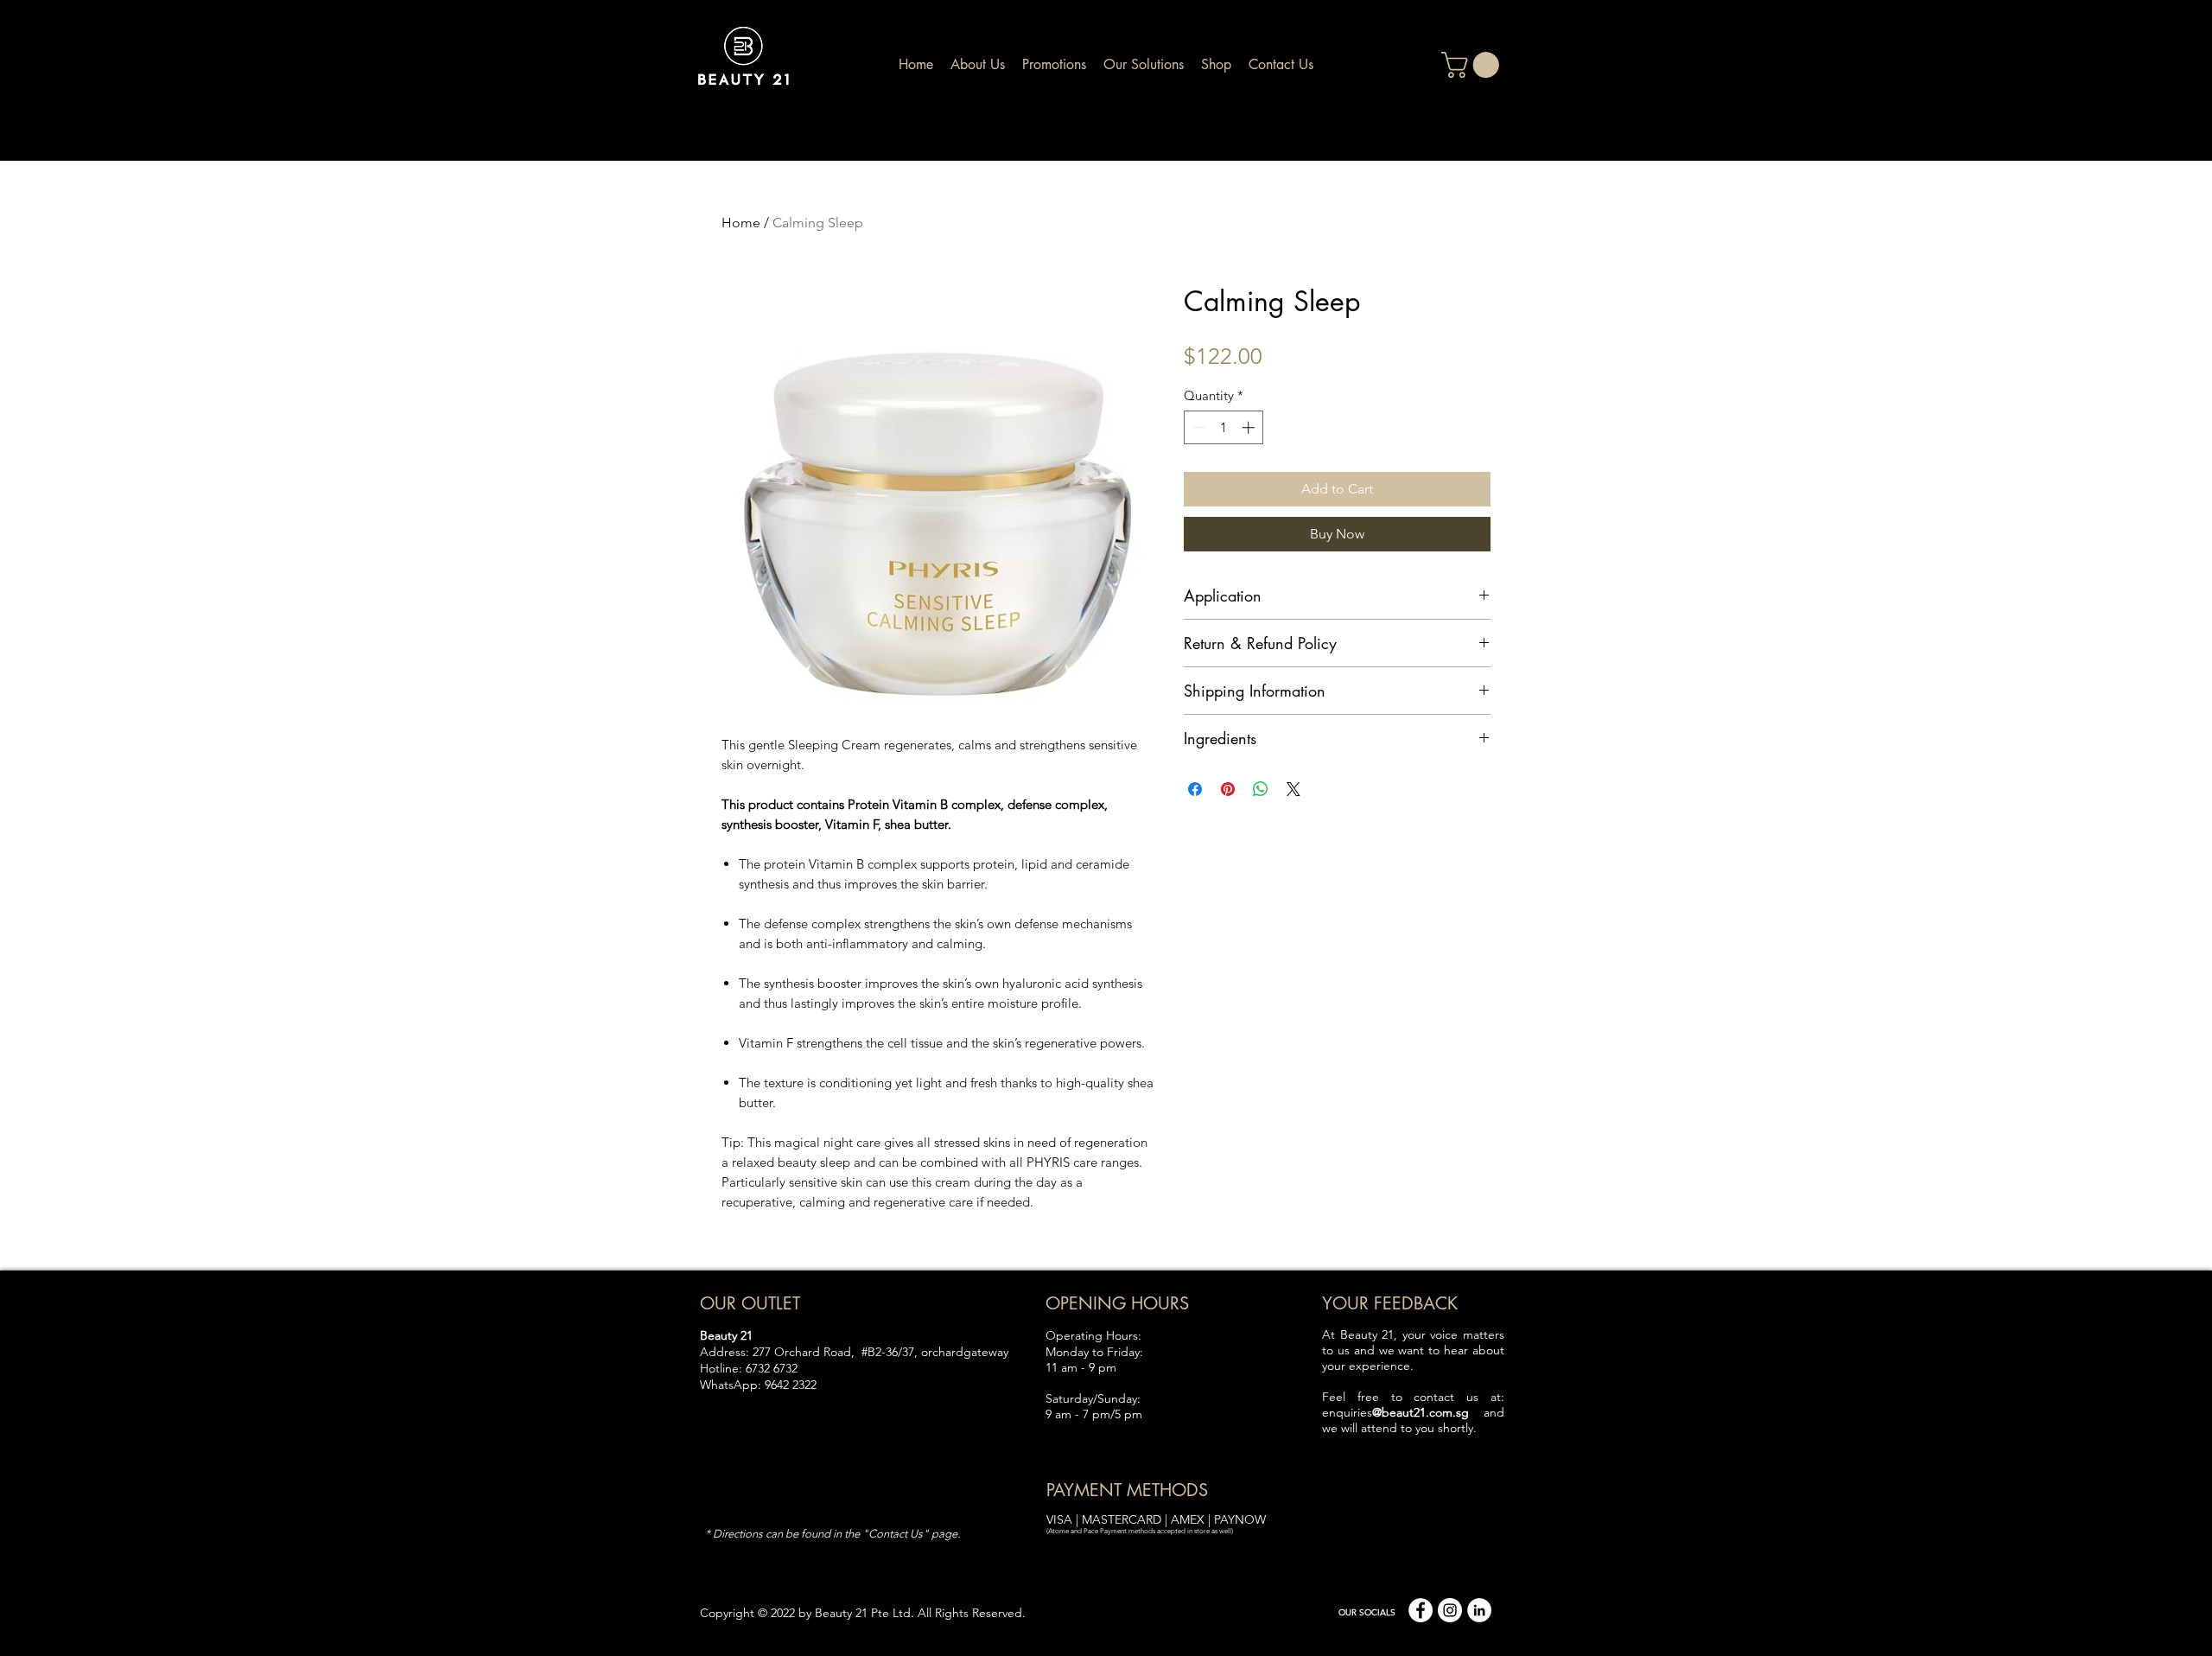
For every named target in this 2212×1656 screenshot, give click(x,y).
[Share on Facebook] (1195, 789)
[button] (1473, 65)
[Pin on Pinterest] (1228, 789)
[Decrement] (1198, 427)
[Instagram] (1450, 1610)
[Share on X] (1294, 789)
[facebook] (1421, 1610)
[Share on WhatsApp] (1261, 789)
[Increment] (1250, 427)
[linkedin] (1479, 1610)
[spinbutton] (1224, 427)
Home (741, 223)
